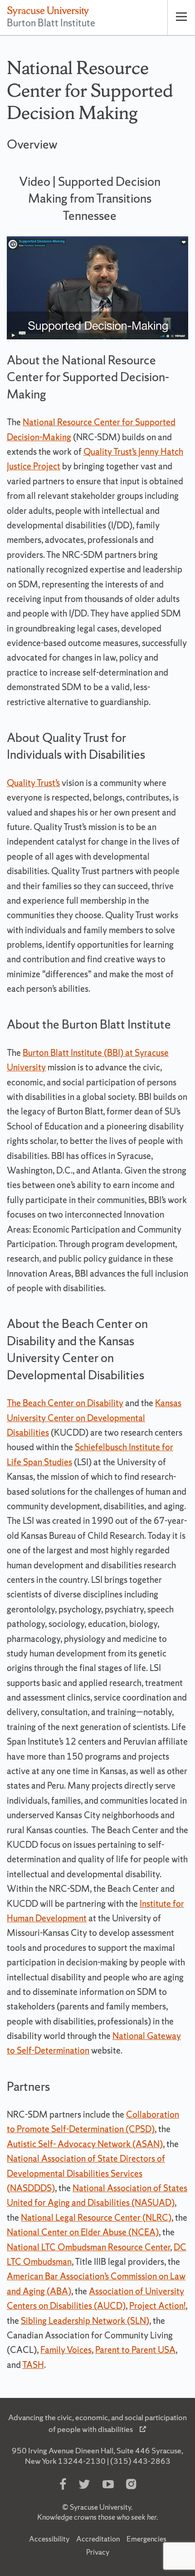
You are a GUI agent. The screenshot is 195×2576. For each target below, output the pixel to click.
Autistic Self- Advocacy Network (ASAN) (85, 2144)
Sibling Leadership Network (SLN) (85, 2321)
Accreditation (98, 2539)
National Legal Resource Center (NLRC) (96, 2218)
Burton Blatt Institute (51, 23)
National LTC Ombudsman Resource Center (88, 2247)
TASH (33, 2365)
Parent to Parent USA (135, 2350)
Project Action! (157, 2306)
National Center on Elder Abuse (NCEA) (83, 2232)
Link (69, 143)
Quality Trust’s (33, 783)
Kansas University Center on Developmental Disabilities (94, 1418)
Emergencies (146, 2539)
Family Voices (66, 2350)
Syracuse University (100, 2507)
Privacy (98, 2552)
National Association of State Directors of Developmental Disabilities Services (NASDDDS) (86, 2173)
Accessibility (49, 2539)
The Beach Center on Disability (65, 1403)
